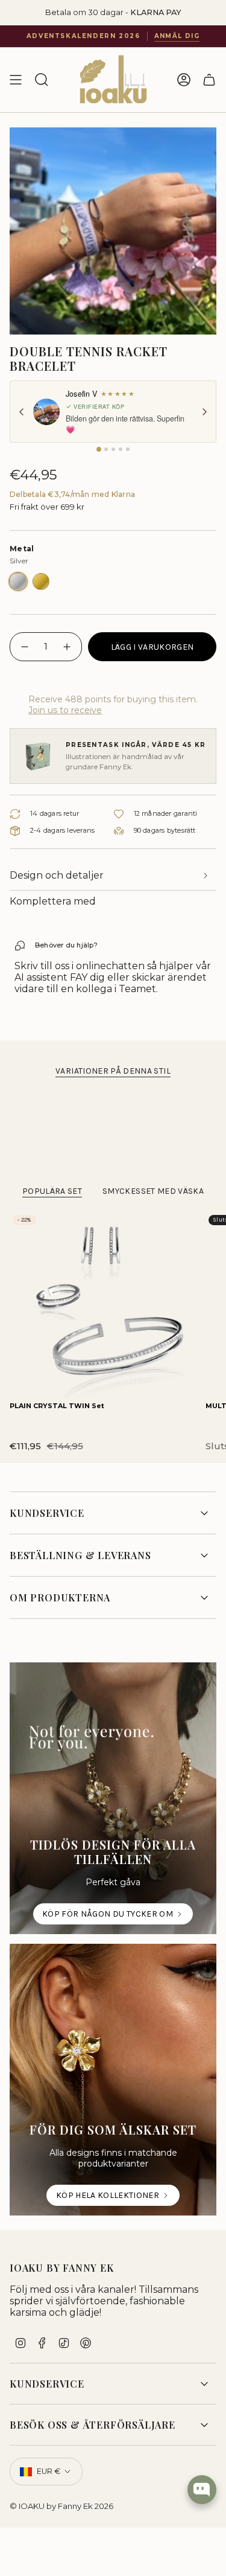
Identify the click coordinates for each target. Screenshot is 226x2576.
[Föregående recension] (22, 412)
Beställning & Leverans (80, 1555)
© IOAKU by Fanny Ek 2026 (61, 2506)
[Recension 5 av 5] (128, 449)
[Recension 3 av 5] (113, 449)
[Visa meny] (16, 80)
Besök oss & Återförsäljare (93, 2425)
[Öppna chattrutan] (202, 2490)
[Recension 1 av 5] (99, 449)
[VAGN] (209, 80)
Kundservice (47, 1513)
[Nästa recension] (204, 412)
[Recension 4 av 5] (121, 449)
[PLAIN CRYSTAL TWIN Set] (103, 1305)
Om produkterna (60, 1597)
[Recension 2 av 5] (106, 449)
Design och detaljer (57, 875)
